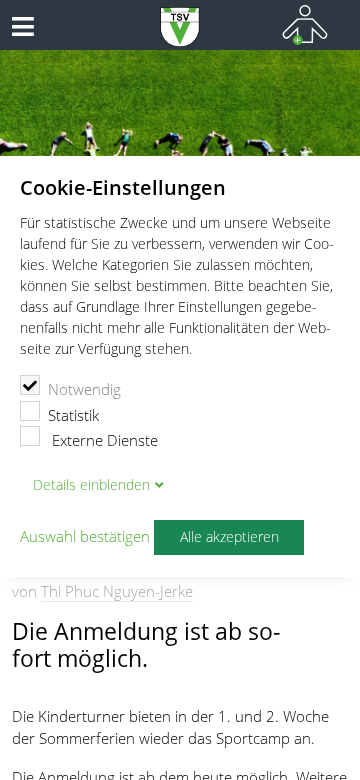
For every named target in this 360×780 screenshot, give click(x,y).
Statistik (73, 415)
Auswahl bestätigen (85, 537)
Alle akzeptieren (229, 537)
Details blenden (91, 485)
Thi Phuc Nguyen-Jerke (117, 591)
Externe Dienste (103, 440)
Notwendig (84, 389)
